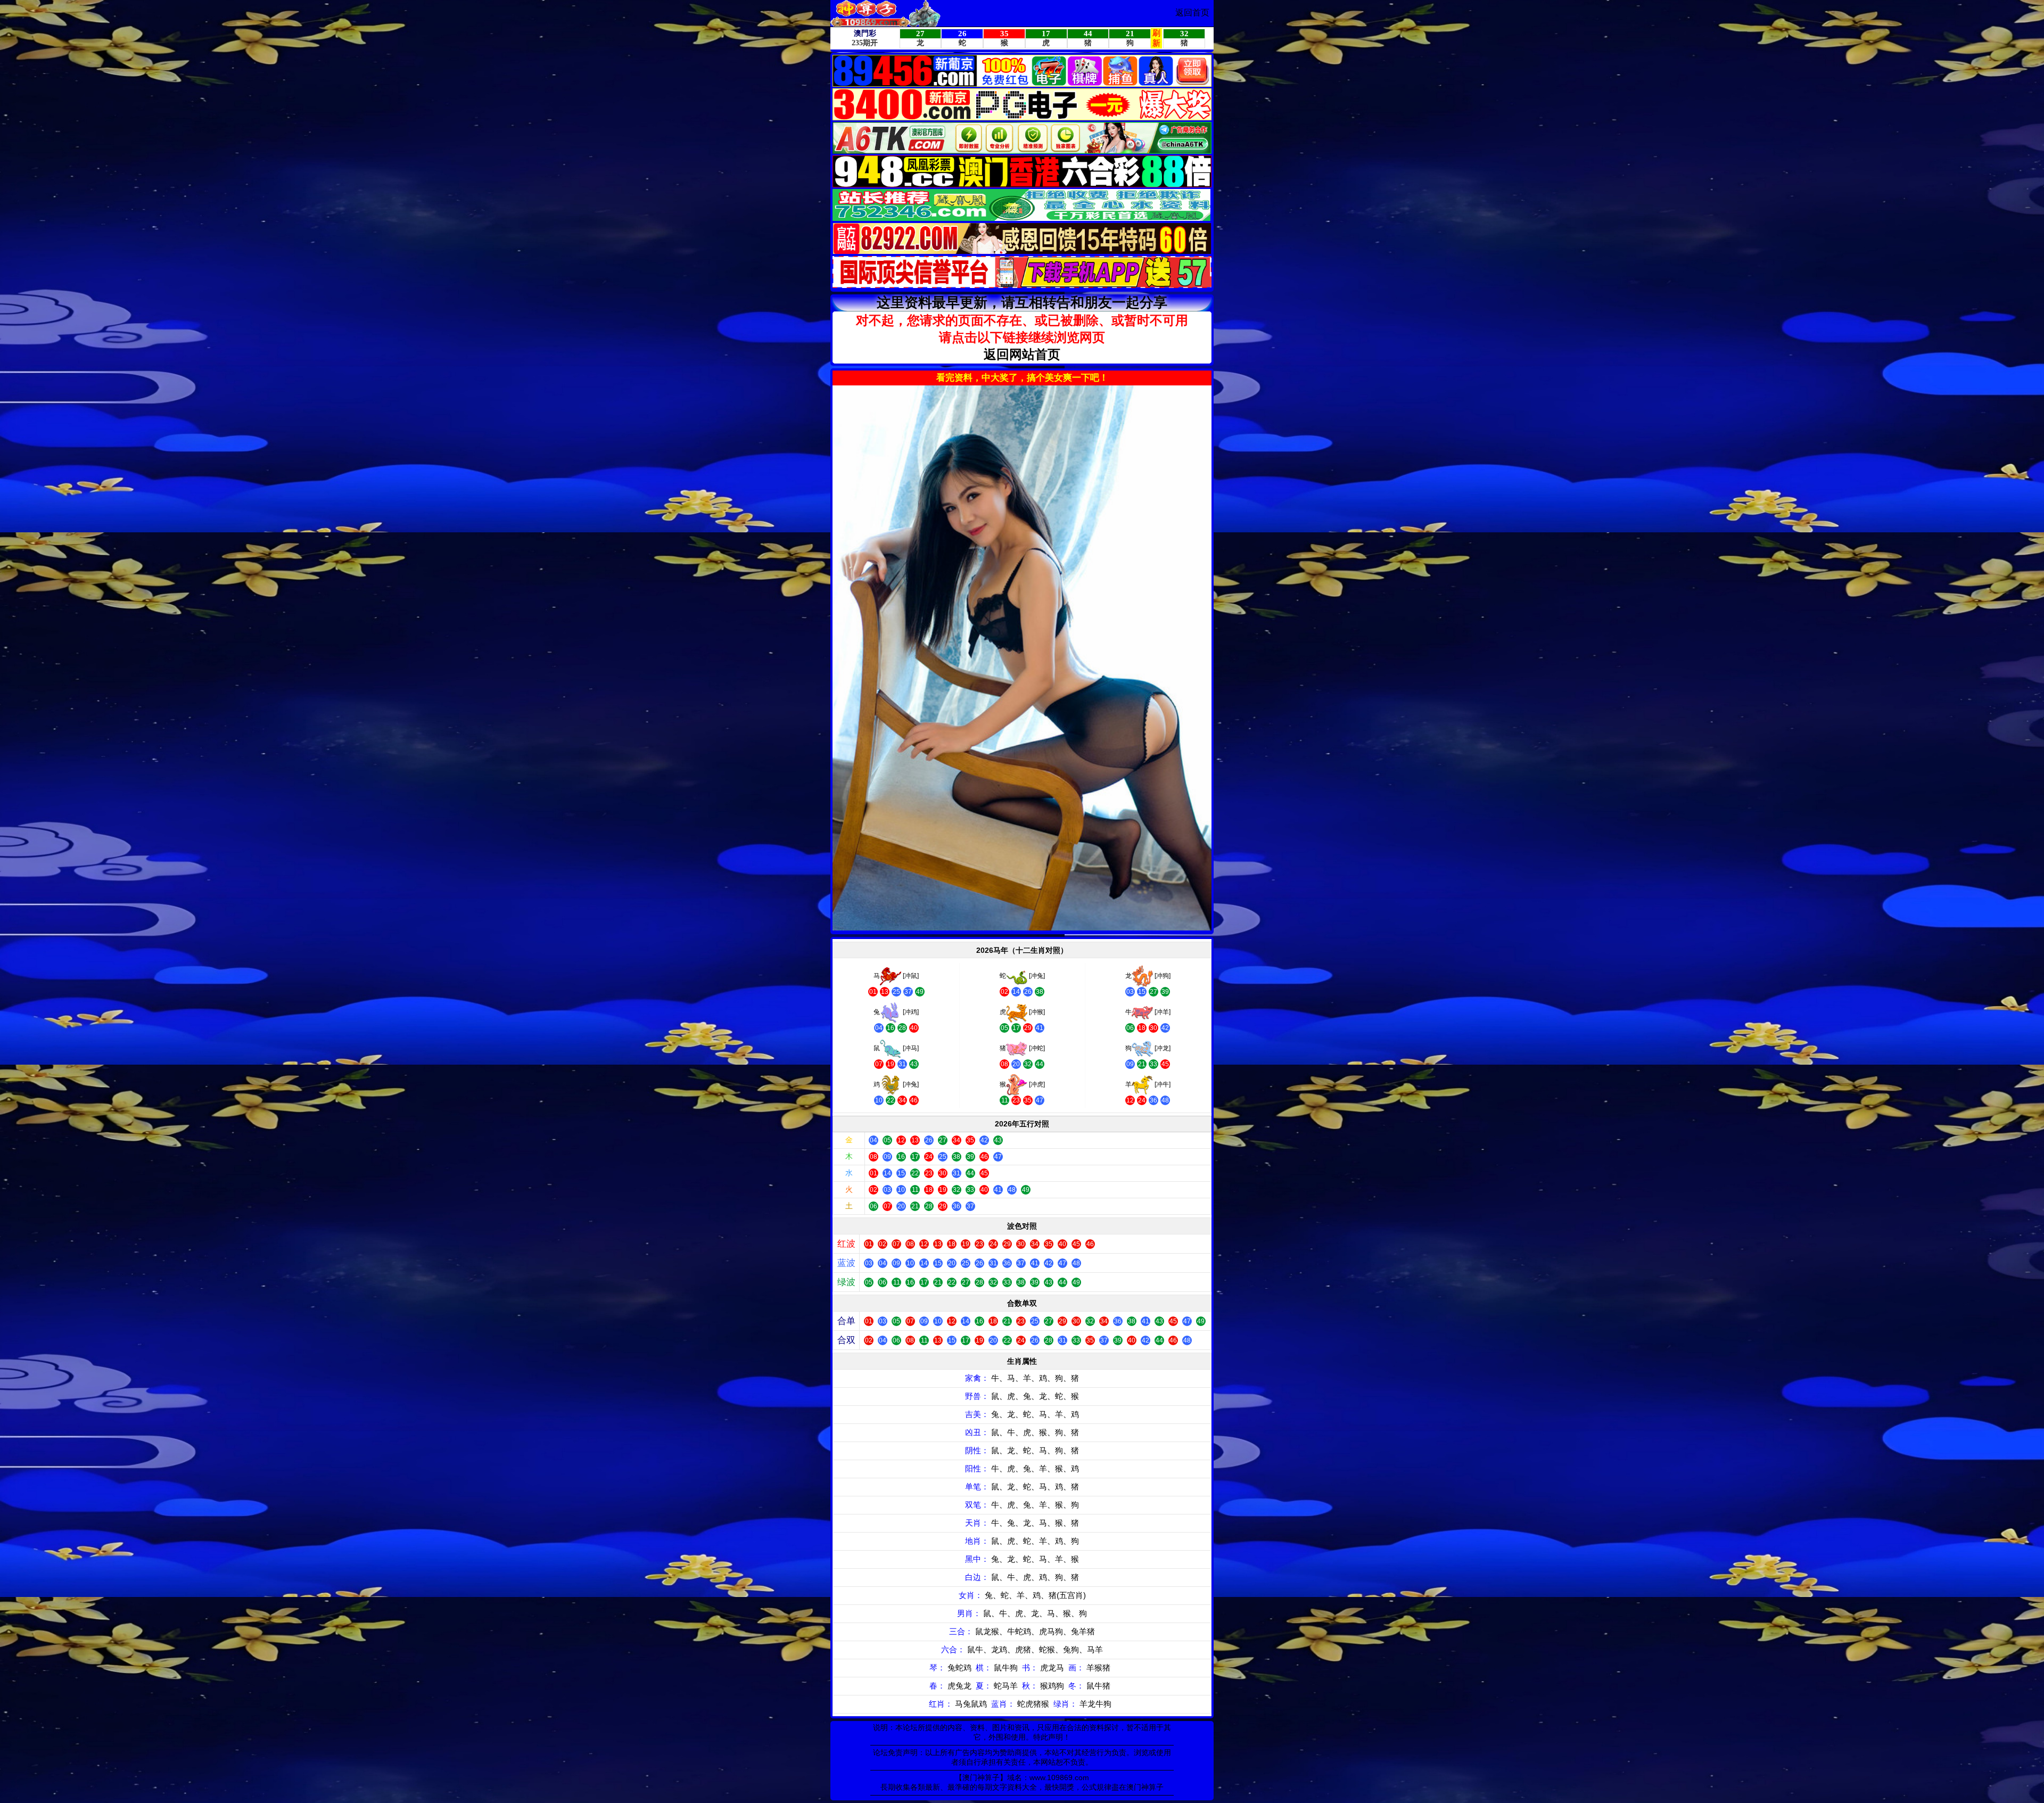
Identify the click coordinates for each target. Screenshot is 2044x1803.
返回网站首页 (1022, 354)
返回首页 (1192, 13)
